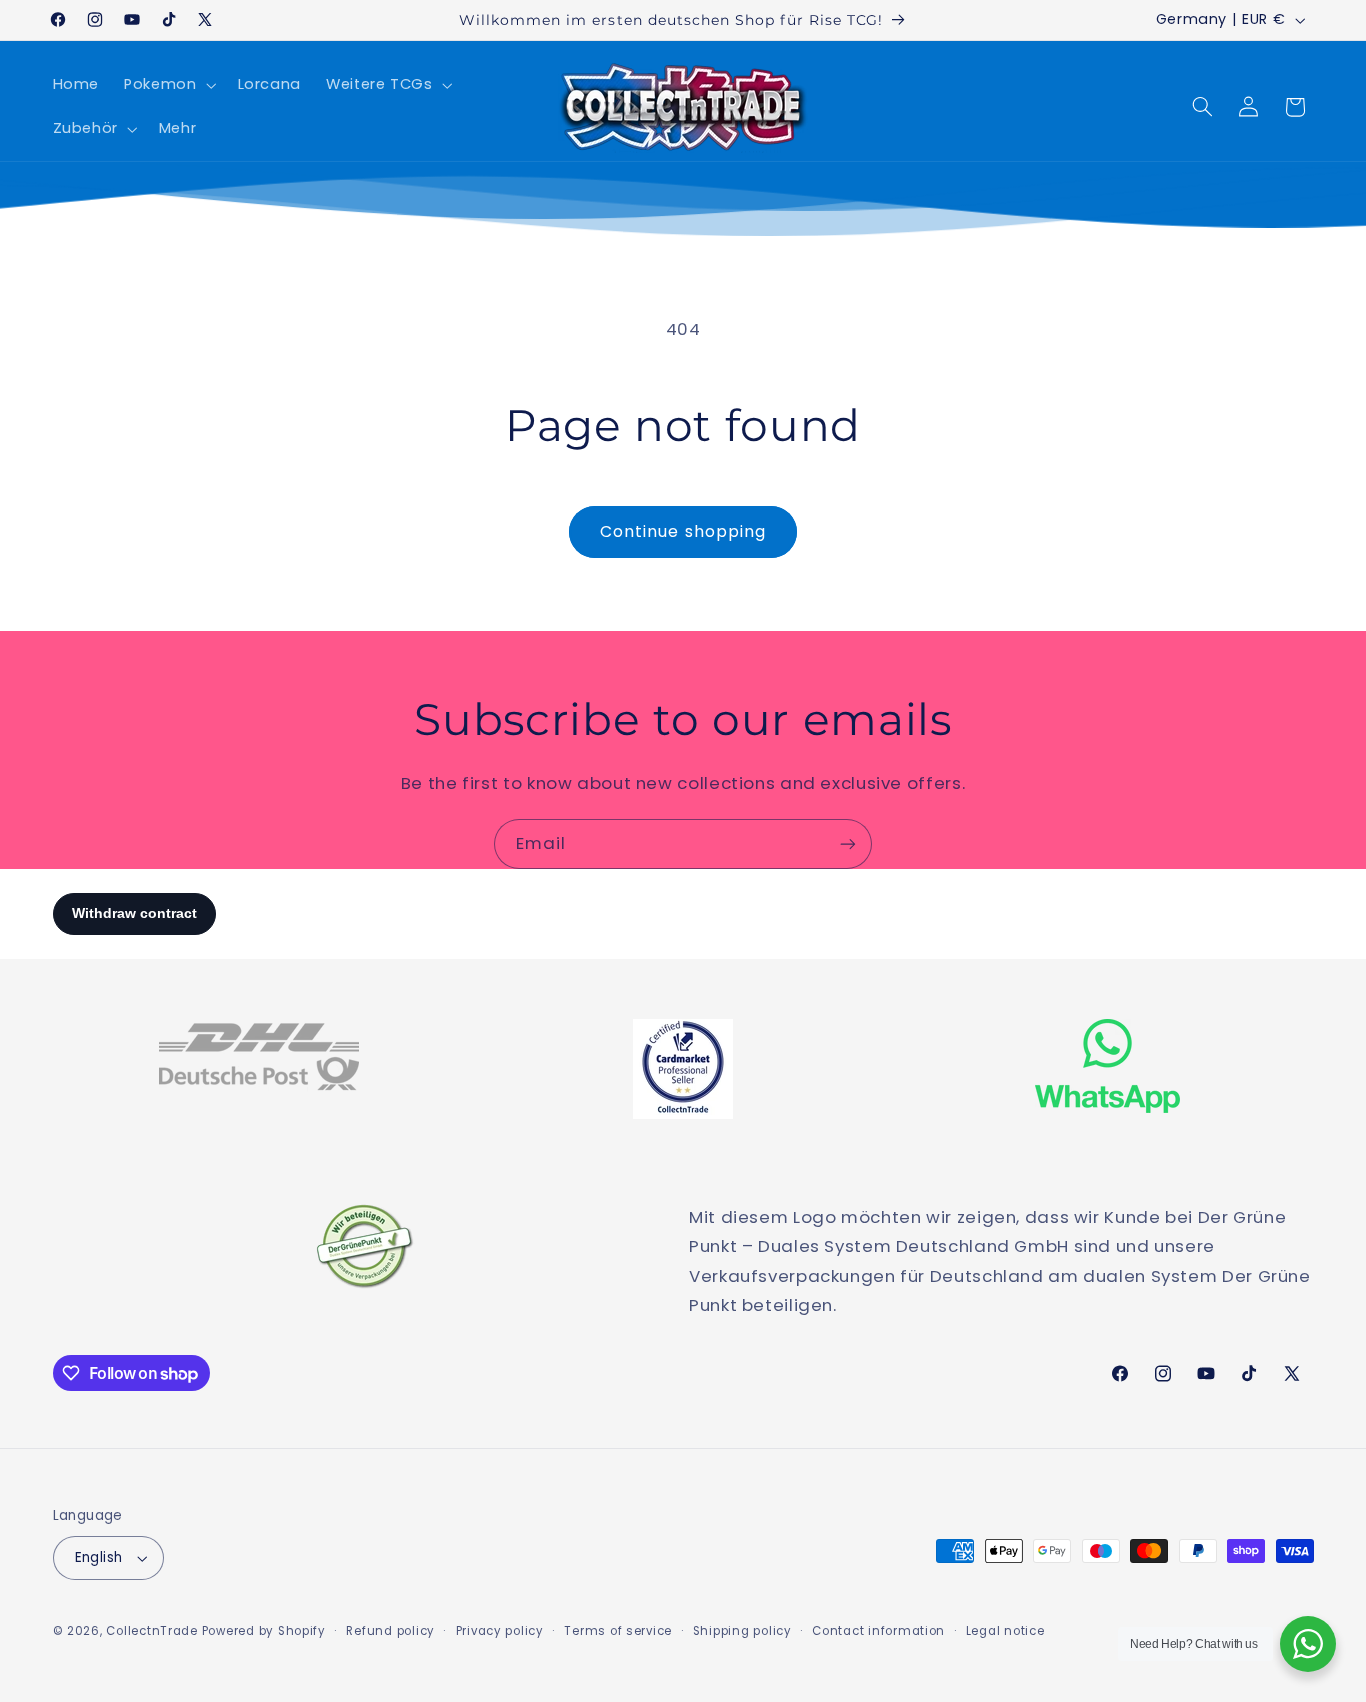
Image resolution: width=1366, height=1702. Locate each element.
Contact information (878, 1631)
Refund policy (390, 1631)
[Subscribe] (848, 843)
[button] (168, 85)
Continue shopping (683, 531)
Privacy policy (500, 1631)
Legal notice (1005, 1631)
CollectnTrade (152, 1631)
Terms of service (618, 1631)
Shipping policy (742, 1631)
